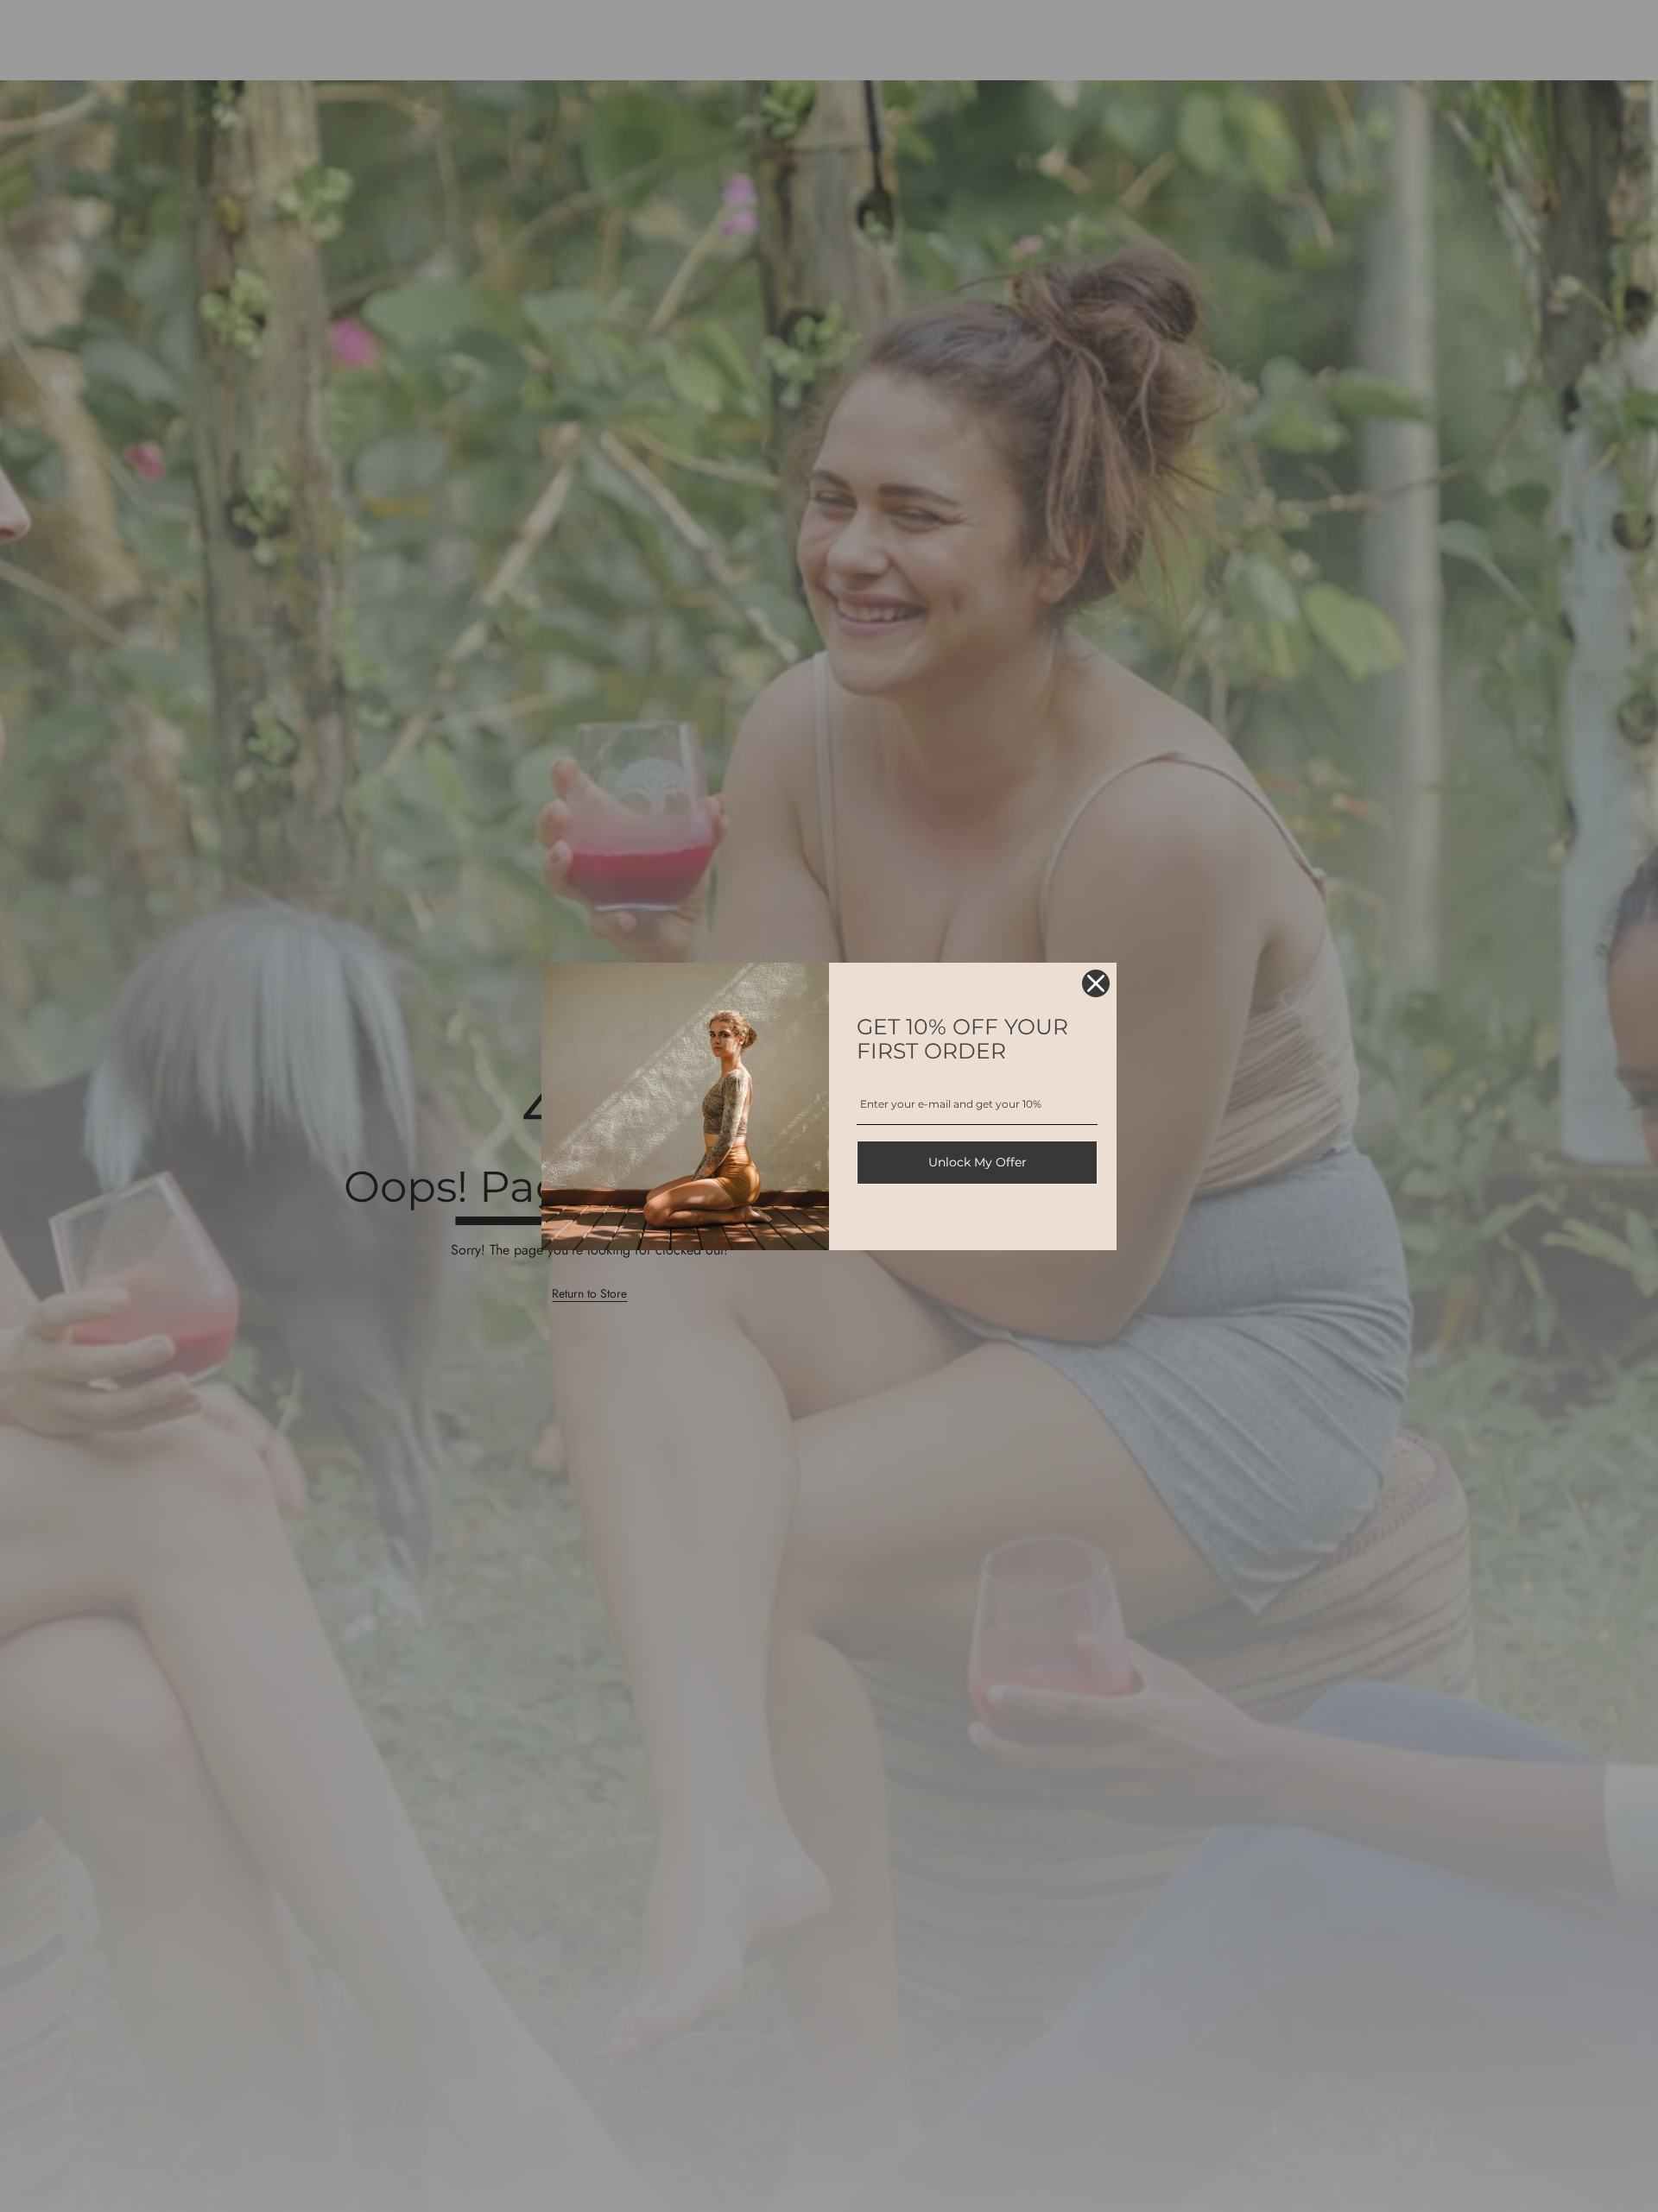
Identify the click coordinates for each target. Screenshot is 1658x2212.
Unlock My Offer (978, 1162)
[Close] (1096, 983)
